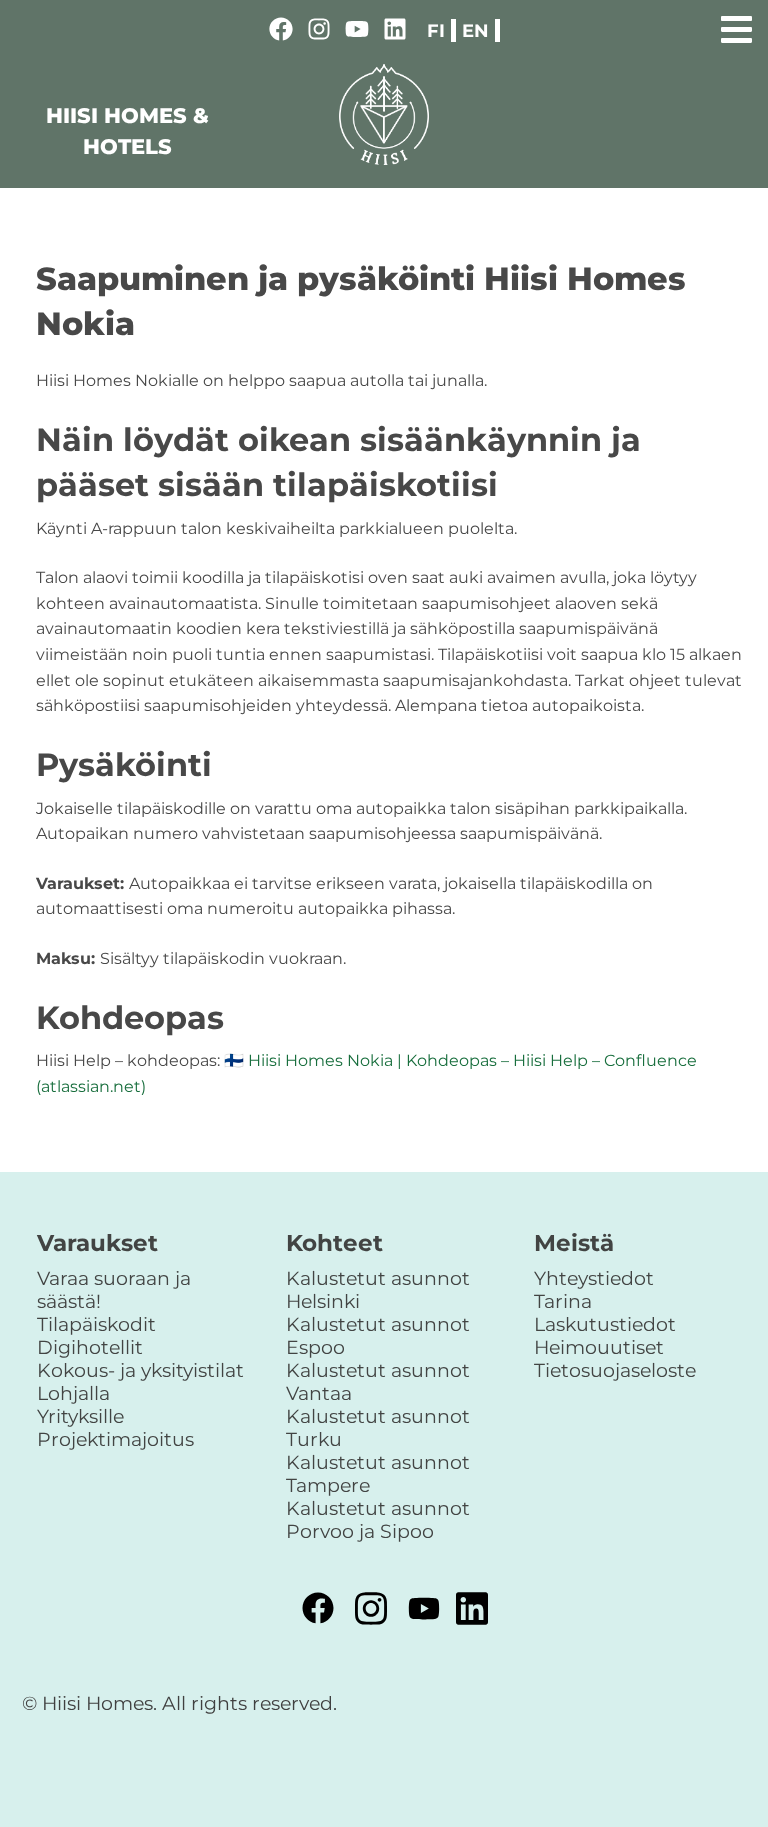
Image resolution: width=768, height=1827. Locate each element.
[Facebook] (281, 32)
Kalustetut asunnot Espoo (378, 1335)
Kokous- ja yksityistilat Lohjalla (140, 1381)
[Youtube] (357, 32)
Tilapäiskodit (96, 1324)
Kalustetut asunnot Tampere (378, 1473)
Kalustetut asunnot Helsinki (378, 1289)
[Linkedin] (395, 32)
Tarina (563, 1301)
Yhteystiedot (594, 1278)
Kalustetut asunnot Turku (378, 1427)
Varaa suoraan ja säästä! (114, 1289)
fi (436, 30)
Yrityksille (80, 1416)
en (475, 30)
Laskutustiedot (605, 1324)
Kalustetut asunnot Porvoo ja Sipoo (378, 1519)
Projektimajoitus (115, 1439)
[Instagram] (319, 32)
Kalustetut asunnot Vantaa (378, 1381)
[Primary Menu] (736, 26)
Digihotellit (90, 1347)
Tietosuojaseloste (615, 1370)
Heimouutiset (599, 1347)
